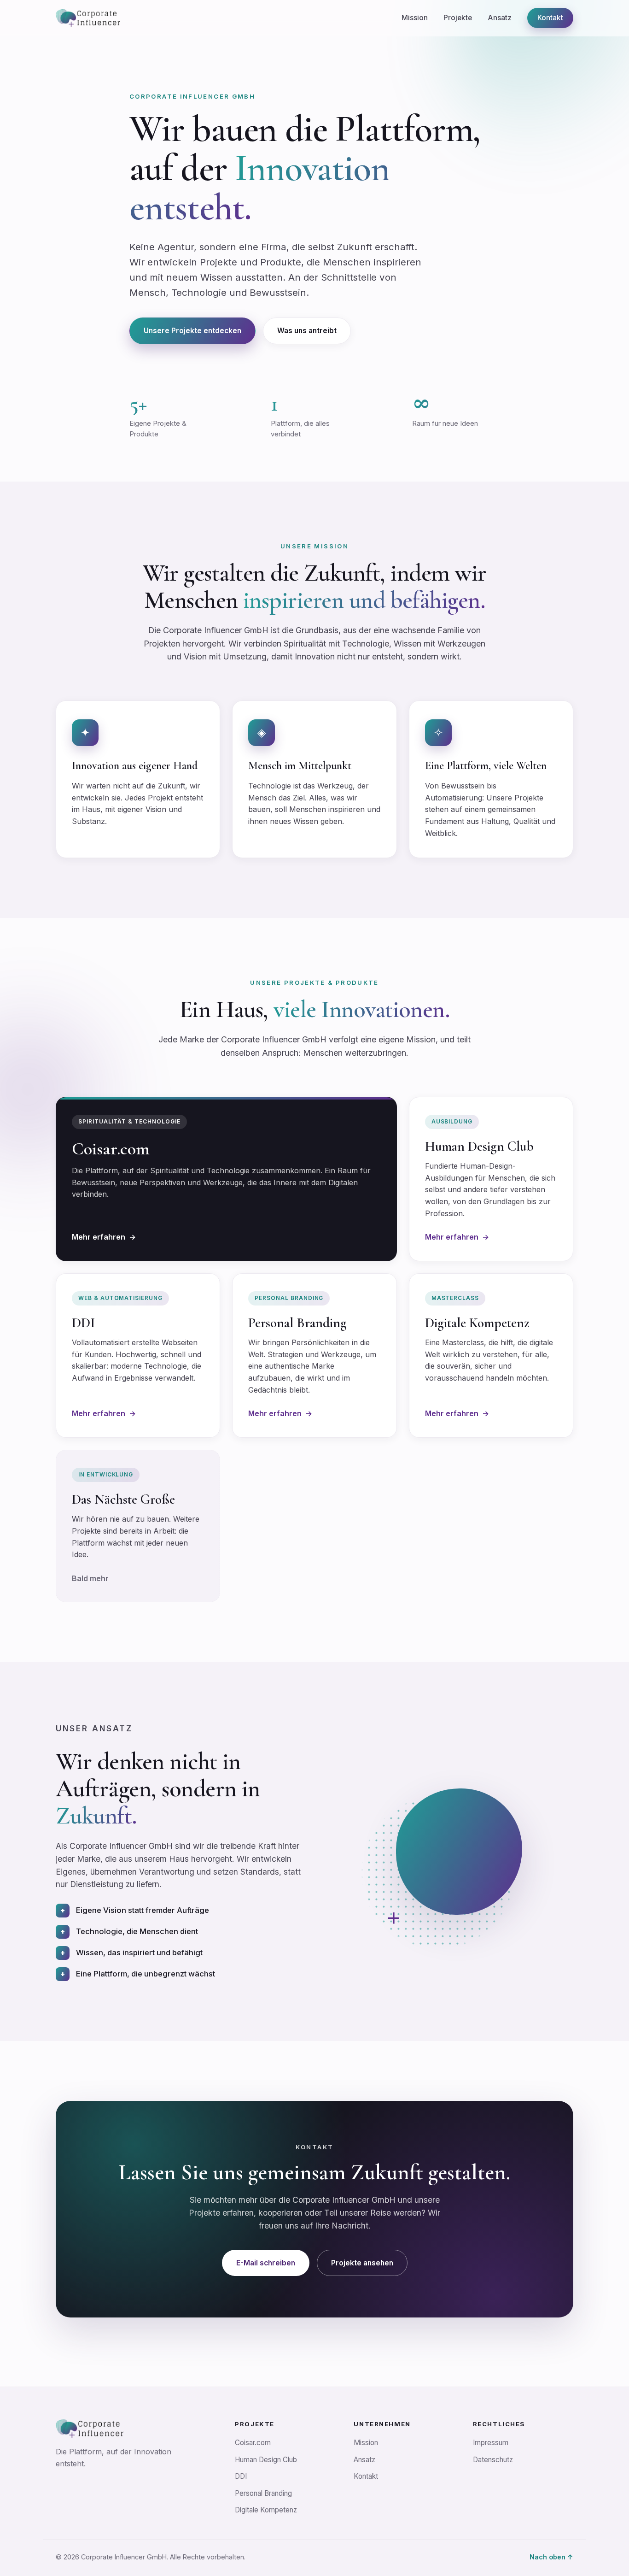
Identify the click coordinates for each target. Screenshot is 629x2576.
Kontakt (550, 18)
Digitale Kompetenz (266, 2510)
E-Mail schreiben (266, 2263)
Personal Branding (263, 2493)
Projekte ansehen (362, 2263)
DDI (241, 2476)
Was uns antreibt (307, 331)
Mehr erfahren (104, 1237)
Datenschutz (493, 2460)
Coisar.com (253, 2443)
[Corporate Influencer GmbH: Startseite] (88, 18)
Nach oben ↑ (551, 2557)
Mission (415, 18)
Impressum (491, 2443)
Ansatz (500, 18)
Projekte (458, 18)
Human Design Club (266, 2460)
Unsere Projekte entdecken (192, 331)
